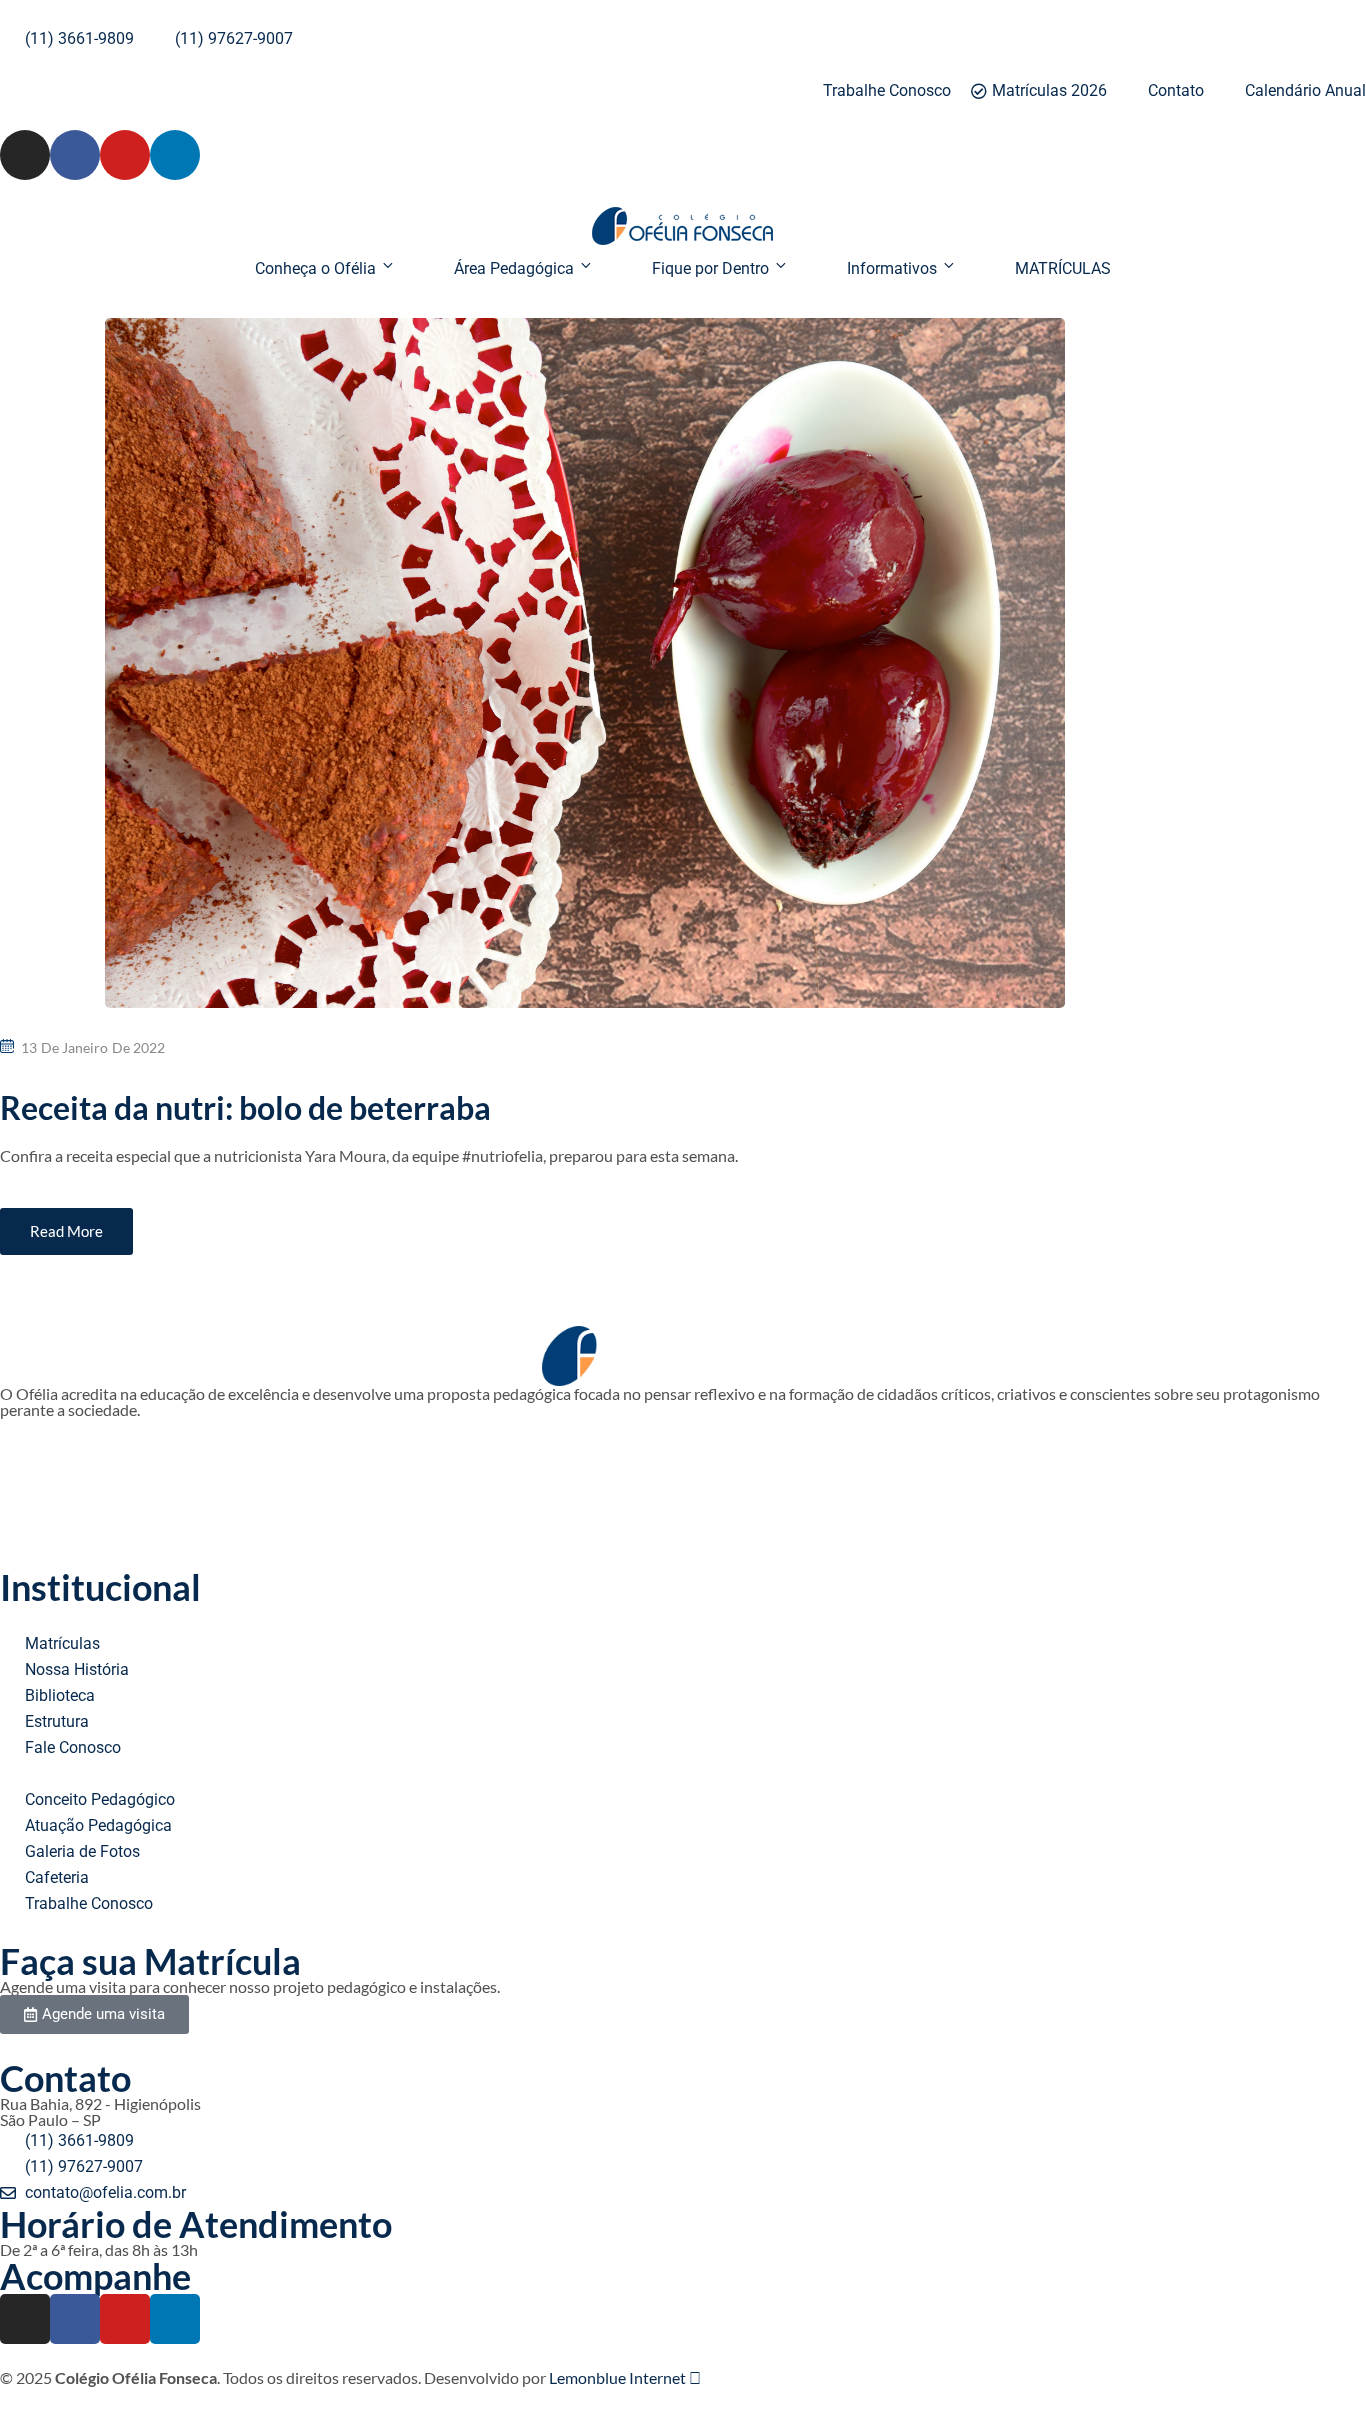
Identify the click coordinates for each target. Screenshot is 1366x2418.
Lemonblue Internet (619, 2377)
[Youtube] (125, 155)
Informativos (892, 268)
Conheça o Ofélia (315, 268)
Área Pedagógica (514, 268)
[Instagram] (25, 155)
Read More (66, 1231)
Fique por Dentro (710, 268)
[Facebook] (75, 155)
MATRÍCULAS (1063, 268)
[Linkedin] (175, 155)
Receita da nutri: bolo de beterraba (245, 1107)
